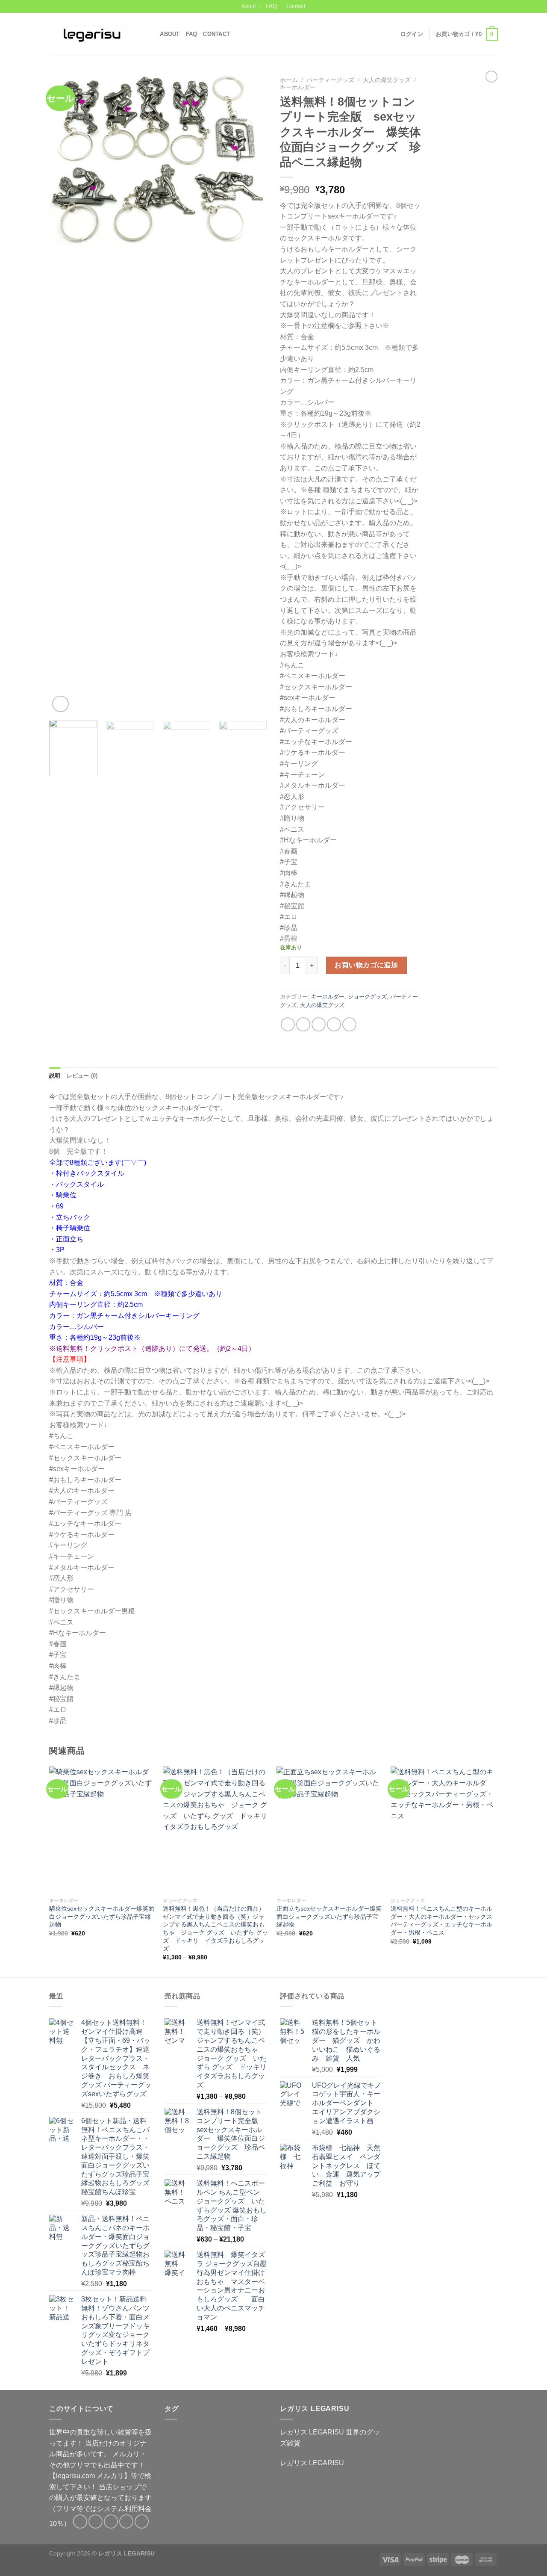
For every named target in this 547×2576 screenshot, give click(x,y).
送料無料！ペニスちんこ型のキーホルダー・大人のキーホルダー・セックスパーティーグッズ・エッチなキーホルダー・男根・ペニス (441, 1920)
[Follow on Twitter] (485, 6)
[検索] (151, 34)
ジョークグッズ (367, 997)
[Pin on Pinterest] (334, 1024)
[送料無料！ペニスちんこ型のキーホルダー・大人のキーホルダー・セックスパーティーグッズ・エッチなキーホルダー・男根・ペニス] (443, 1830)
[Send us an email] (494, 6)
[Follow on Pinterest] (142, 2521)
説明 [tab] (55, 1076)
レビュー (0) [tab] (82, 1076)
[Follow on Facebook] (469, 6)
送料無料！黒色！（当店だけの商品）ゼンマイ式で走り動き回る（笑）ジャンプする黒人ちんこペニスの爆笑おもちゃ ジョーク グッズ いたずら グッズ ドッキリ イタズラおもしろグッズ (215, 1929)
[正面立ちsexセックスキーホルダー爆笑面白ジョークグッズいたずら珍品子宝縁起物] (329, 1830)
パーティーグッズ (330, 80)
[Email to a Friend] (319, 1024)
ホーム (289, 80)
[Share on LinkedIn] (349, 1024)
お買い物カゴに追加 (366, 965)
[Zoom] (60, 704)
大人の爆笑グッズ (387, 80)
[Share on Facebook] (288, 1024)
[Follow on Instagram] (477, 6)
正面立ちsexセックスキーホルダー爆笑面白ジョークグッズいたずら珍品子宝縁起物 (329, 1916)
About (249, 6)
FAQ (271, 6)
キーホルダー (298, 87)
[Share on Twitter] (303, 1024)
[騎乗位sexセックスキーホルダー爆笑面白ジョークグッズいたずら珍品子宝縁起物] (102, 1830)
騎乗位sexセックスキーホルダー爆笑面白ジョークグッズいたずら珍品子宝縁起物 (102, 1916)
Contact (296, 6)
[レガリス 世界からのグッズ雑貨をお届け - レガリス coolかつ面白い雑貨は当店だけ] (92, 34)
